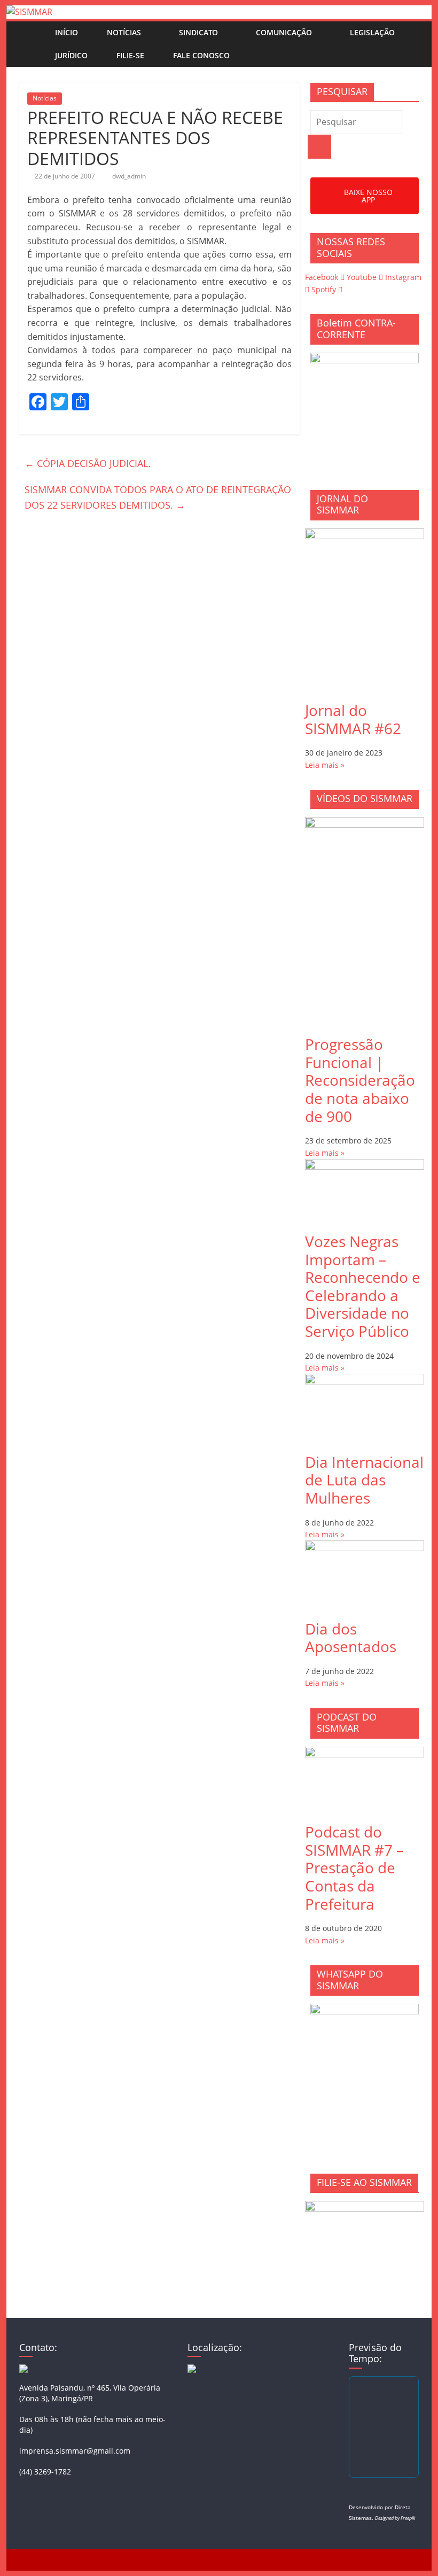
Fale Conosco (201, 55)
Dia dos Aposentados (351, 1638)
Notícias (124, 32)
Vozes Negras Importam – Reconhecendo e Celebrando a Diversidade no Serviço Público (363, 1286)
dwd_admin (129, 176)
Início (67, 32)
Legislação (372, 32)
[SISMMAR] (29, 12)
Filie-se (130, 55)
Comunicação (284, 32)
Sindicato (198, 32)
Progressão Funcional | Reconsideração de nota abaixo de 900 (360, 1080)
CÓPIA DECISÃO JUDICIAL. (88, 463)
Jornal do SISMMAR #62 (353, 719)
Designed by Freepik (395, 2518)
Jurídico (71, 55)
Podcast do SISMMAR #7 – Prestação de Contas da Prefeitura (354, 1867)
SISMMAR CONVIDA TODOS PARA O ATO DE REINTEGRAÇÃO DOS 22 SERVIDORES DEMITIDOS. (158, 497)
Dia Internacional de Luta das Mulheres (364, 1480)
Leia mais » (325, 765)
